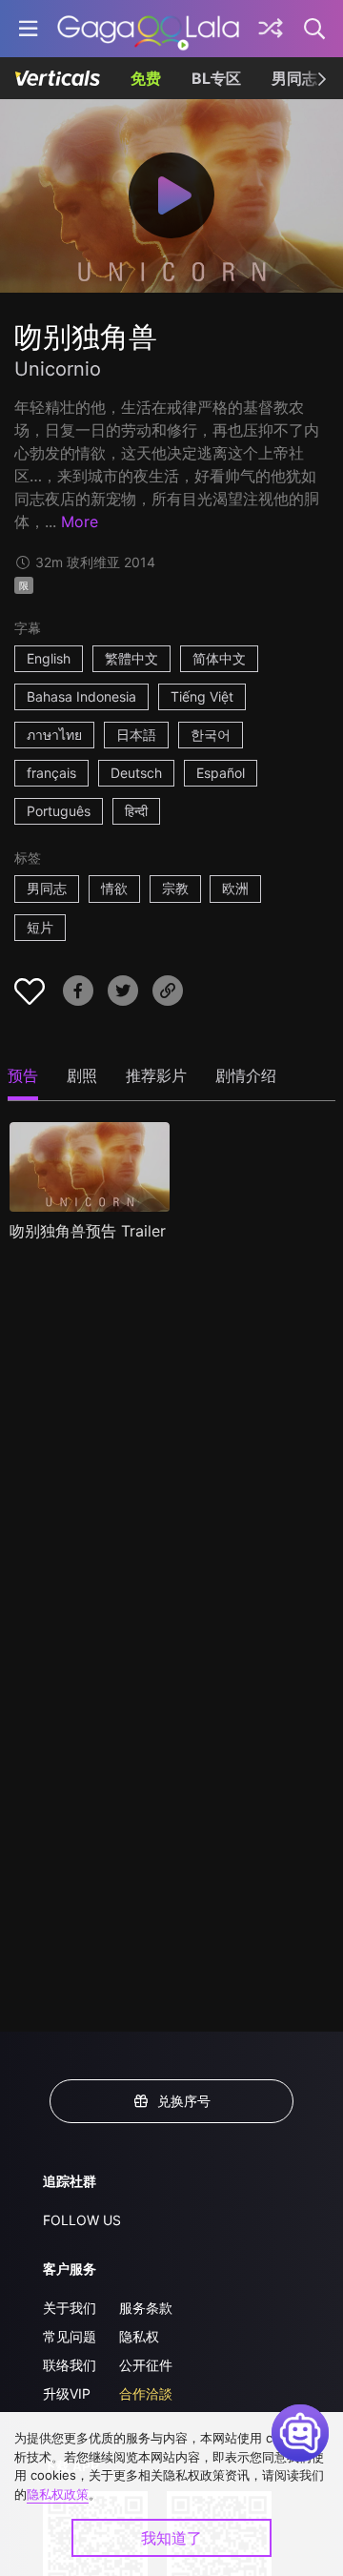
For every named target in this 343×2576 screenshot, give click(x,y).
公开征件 (146, 2365)
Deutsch (136, 773)
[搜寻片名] (315, 29)
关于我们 (70, 2308)
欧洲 (235, 888)
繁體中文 (131, 658)
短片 (40, 927)
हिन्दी (136, 811)
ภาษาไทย (54, 735)
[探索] (271, 29)
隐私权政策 (58, 2494)
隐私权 (139, 2336)
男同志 (294, 78)
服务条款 (146, 2308)
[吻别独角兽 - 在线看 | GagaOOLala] (148, 29)
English (49, 658)
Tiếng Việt (202, 696)
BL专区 (216, 78)
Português (59, 811)
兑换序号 (184, 2101)
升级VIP (67, 2393)
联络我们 (70, 2365)
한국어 (211, 735)
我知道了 (171, 2538)
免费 (146, 78)
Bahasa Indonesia (81, 696)
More (80, 521)
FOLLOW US (82, 2220)
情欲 (114, 888)
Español (221, 773)
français (51, 773)
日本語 (136, 735)
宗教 (175, 888)
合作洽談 (146, 2393)
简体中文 (219, 658)
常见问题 (70, 2336)
